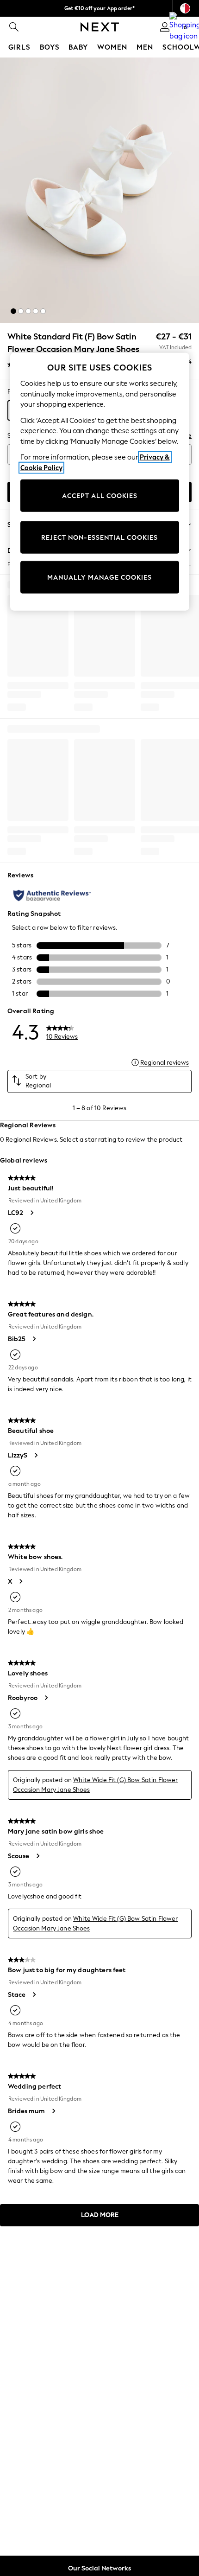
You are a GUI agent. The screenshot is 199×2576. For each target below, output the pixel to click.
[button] (13, 311)
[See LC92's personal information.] (31, 1213)
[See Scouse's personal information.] (37, 1856)
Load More (100, 2215)
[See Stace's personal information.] (34, 1994)
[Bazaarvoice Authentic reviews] (52, 895)
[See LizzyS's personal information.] (36, 1455)
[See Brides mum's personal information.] (53, 2111)
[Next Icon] (100, 27)
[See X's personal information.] (20, 1581)
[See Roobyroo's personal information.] (46, 1698)
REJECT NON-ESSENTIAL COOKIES (99, 537)
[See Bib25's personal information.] (34, 1339)
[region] (100, 482)
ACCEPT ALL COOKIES (100, 495)
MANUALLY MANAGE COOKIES (99, 577)
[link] (14, 27)
